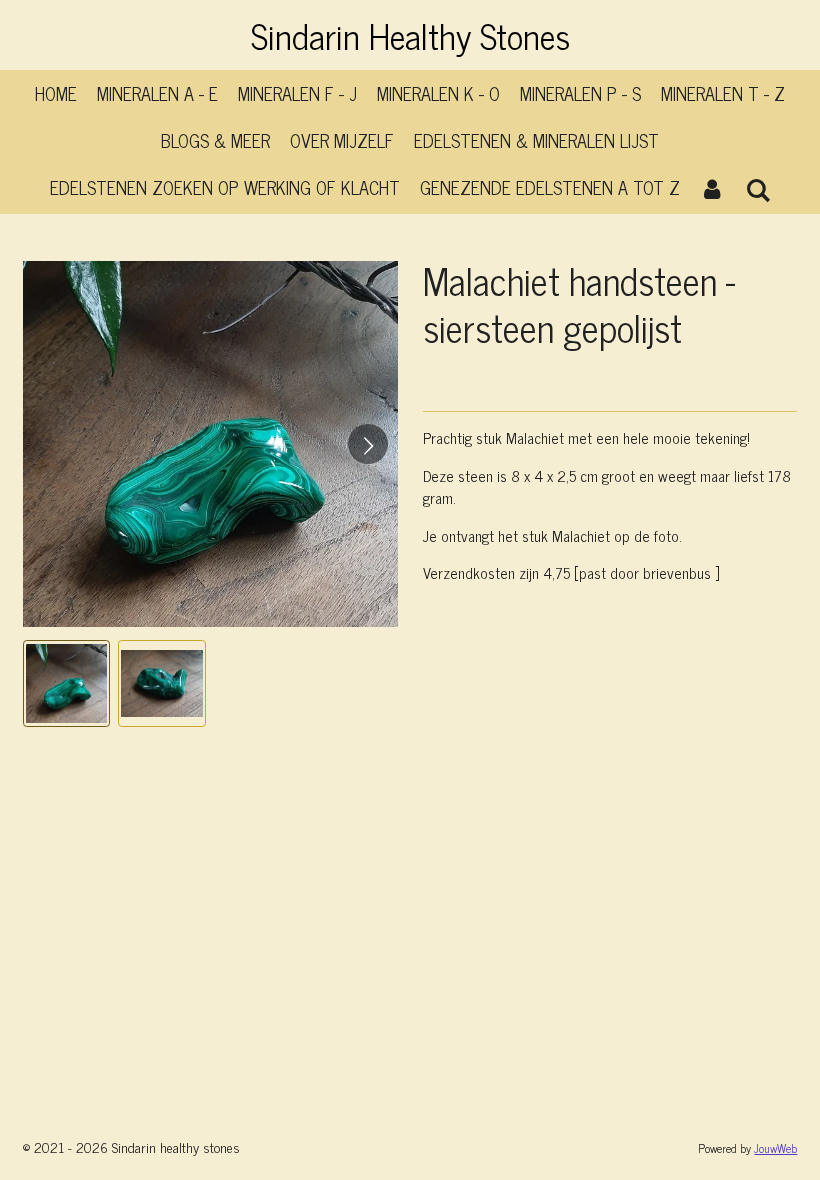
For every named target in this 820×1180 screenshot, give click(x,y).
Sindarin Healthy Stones (410, 35)
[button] (67, 684)
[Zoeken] (757, 189)
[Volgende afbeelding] (368, 444)
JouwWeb (775, 1148)
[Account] (712, 187)
